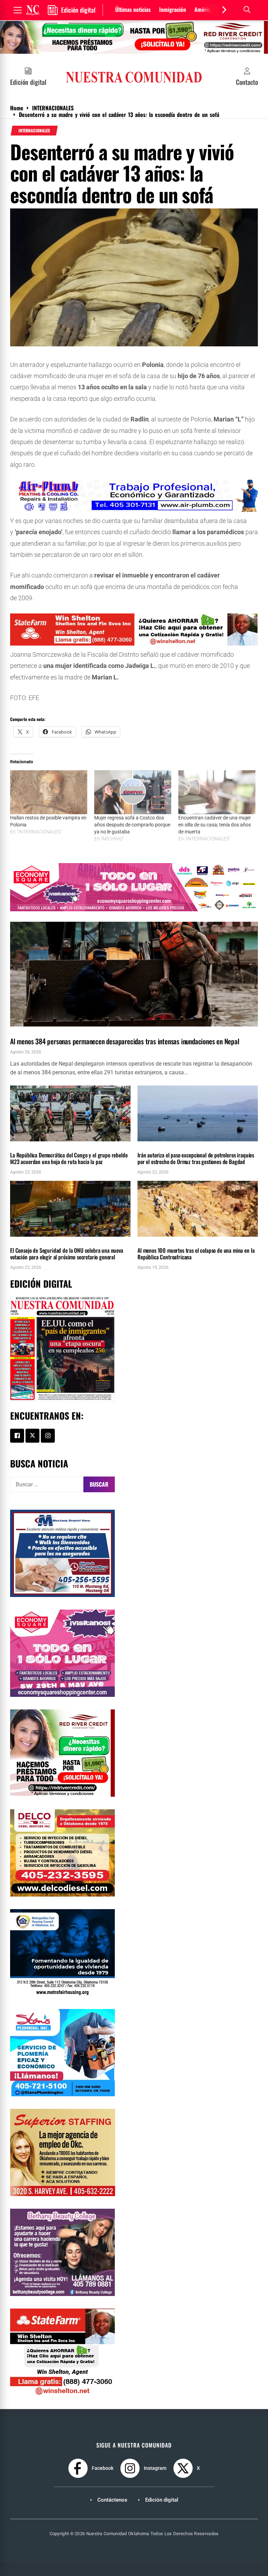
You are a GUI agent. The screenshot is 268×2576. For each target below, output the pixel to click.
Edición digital (162, 2500)
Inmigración (173, 9)
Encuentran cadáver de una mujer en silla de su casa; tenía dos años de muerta (215, 825)
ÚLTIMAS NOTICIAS (64, 1030)
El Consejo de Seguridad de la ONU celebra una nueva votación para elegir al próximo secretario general (67, 1254)
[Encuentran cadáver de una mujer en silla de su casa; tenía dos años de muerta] (217, 792)
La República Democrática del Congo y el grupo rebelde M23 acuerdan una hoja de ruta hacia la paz (69, 1158)
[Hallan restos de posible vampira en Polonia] (49, 792)
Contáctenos (112, 2500)
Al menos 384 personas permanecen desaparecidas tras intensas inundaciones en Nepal (125, 1041)
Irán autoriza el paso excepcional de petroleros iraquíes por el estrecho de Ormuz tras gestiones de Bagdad (196, 1158)
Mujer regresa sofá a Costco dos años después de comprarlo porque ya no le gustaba (132, 825)
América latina (210, 9)
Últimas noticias (133, 9)
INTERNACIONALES (34, 131)
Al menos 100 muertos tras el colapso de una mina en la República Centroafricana (196, 1254)
